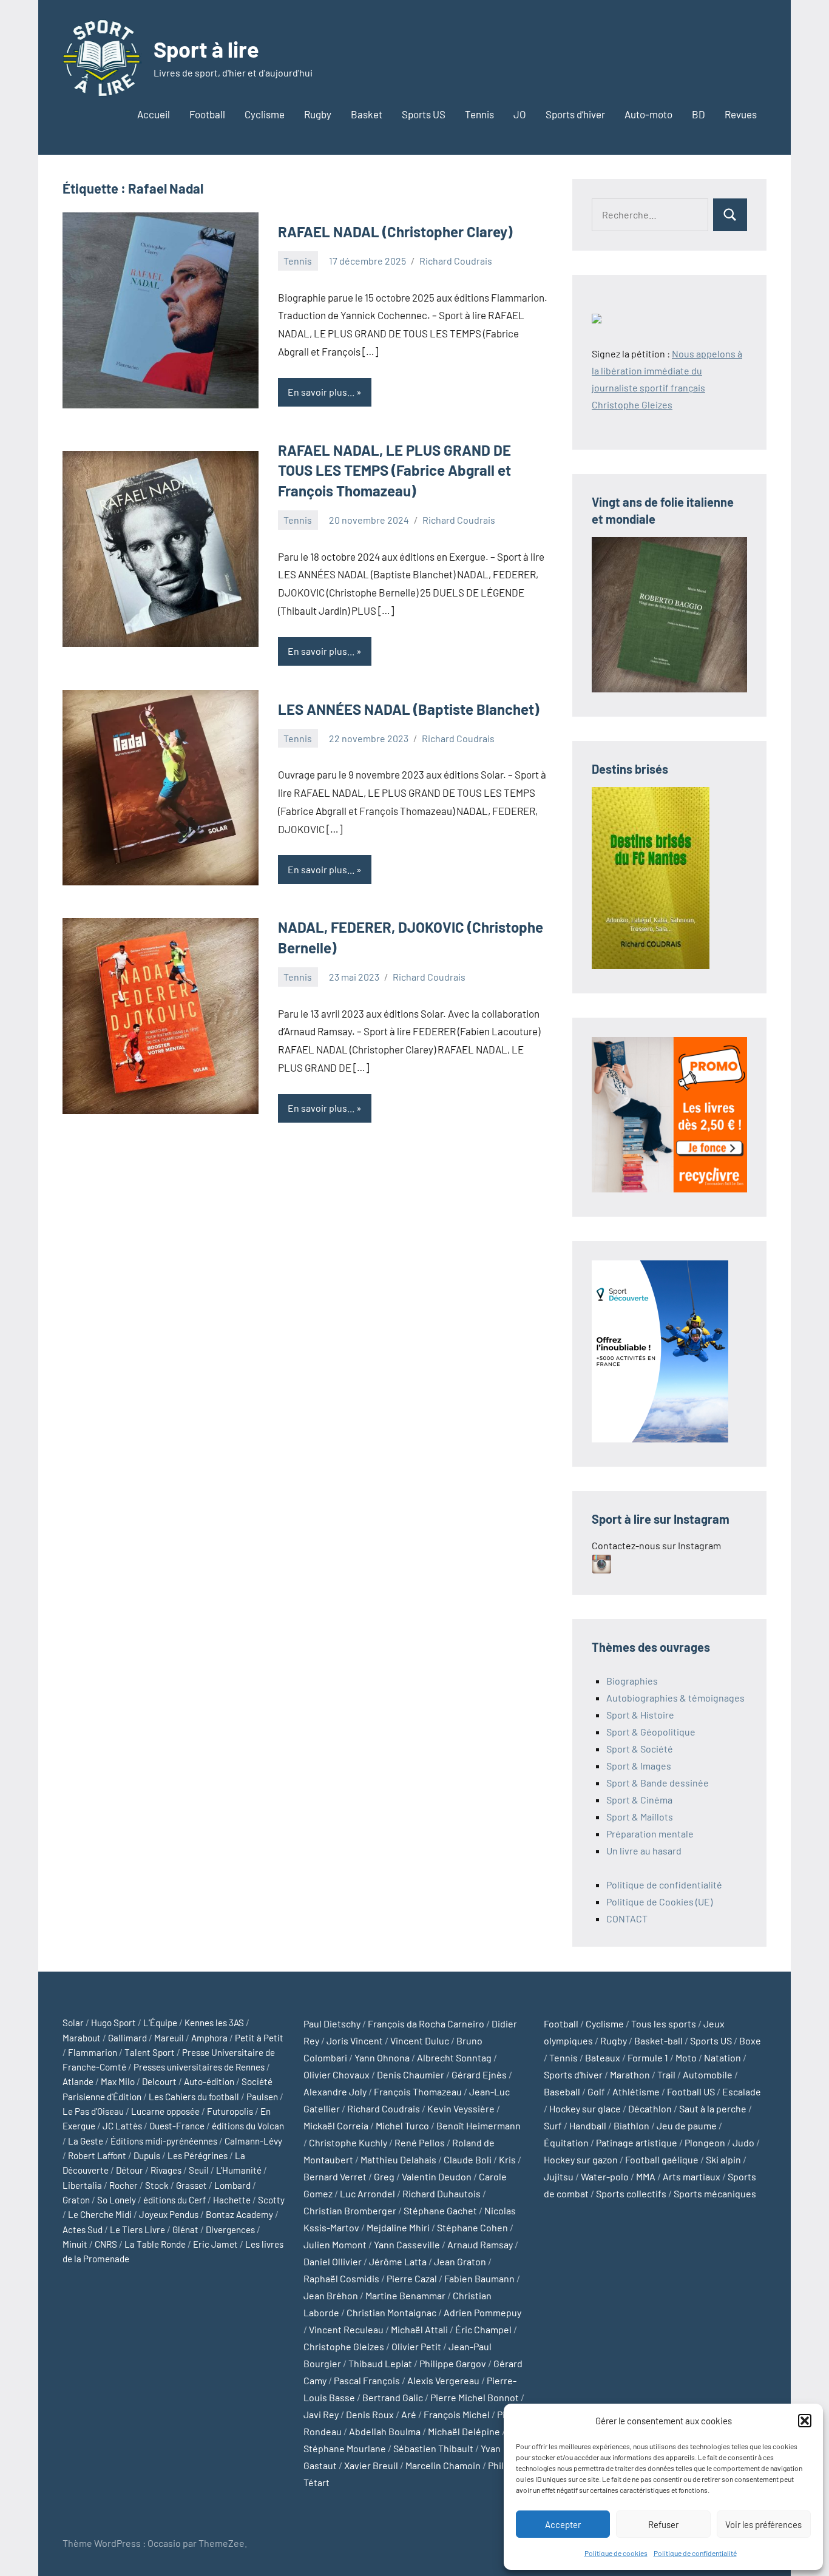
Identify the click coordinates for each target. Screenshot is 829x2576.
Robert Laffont (97, 2155)
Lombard (232, 2185)
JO (520, 114)
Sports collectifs (631, 2193)
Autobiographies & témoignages (675, 1698)
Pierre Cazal (412, 2278)
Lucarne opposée (165, 2111)
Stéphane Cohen (472, 2227)
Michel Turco (402, 2125)
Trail (666, 2074)
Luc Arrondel (367, 2193)
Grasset (191, 2185)
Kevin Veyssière (461, 2108)
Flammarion (93, 2052)
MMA (646, 2176)
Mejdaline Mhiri (398, 2227)
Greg (384, 2176)
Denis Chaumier (411, 2074)
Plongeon (705, 2142)
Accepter (563, 2524)
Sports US (424, 114)
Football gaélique (662, 2159)
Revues (741, 114)
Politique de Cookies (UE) (659, 1902)
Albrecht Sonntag (454, 2057)
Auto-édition (209, 2081)
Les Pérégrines (198, 2155)
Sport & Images (639, 1766)
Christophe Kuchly (348, 2142)
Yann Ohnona (382, 2057)
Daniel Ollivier (333, 2261)
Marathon (630, 2074)
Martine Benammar (405, 2295)
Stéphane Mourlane (345, 2448)
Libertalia (82, 2185)
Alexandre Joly (335, 2091)
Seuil (199, 2170)
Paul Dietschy (332, 2023)
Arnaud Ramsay (480, 2244)
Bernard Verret (335, 2176)
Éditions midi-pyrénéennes (164, 2141)
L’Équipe (160, 2023)
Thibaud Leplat (380, 2363)
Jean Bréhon (331, 2295)
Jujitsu (559, 2176)
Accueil (154, 114)
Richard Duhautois (442, 2193)
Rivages (166, 2170)
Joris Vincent (355, 2040)
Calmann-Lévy (253, 2141)
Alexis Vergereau (443, 2380)
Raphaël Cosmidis (341, 2278)
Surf (553, 2125)
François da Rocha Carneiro (426, 2023)
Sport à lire (206, 49)
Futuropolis (230, 2111)
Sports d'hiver (573, 2074)
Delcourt (159, 2081)
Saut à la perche (713, 2108)
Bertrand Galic (393, 2397)
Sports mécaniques (715, 2193)
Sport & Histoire (640, 1715)
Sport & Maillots (640, 1817)
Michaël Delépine (464, 2431)
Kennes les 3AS (214, 2023)
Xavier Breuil (371, 2465)
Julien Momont (335, 2244)
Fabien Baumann (479, 2278)
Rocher (124, 2185)
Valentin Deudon (437, 2176)
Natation (722, 2057)
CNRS (106, 2244)
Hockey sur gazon (581, 2159)
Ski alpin (723, 2159)
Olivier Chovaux (337, 2074)
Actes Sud (83, 2229)
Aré (409, 2414)
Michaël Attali (419, 2329)
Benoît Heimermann (479, 2125)
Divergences (230, 2229)
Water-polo (605, 2176)
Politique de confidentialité (695, 2553)
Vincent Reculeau (346, 2329)
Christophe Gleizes (344, 2346)
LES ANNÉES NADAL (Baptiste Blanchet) (408, 709)
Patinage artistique (637, 2142)
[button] (805, 2421)
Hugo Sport (113, 2023)
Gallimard (127, 2038)
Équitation (566, 2142)
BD (699, 114)
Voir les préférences (763, 2524)
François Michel (457, 2414)
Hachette (232, 2200)
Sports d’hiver (575, 114)
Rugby (318, 114)
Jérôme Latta (398, 2261)
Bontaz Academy (239, 2214)
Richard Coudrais (456, 261)
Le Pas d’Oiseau (93, 2111)
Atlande (78, 2081)
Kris (507, 2159)
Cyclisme (265, 114)
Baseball (562, 2091)
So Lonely (117, 2200)
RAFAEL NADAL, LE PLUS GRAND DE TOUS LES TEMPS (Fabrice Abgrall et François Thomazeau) (394, 470)
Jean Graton (460, 2261)
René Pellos (420, 2142)
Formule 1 (648, 2057)
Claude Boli (468, 2159)
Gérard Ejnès (479, 2074)
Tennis (479, 114)
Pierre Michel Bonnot (475, 2397)
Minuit (75, 2244)
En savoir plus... (321, 392)
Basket (367, 114)
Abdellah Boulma (385, 2431)
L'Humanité (239, 2170)
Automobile (708, 2074)
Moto (686, 2057)
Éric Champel (483, 2329)
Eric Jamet (215, 2244)
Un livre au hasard (644, 1851)
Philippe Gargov (453, 2363)
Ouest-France (177, 2126)
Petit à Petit (259, 2038)
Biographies (632, 1681)
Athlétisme (636, 2091)
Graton (76, 2200)
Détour (130, 2170)
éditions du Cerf (174, 2200)
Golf (596, 2091)
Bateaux (603, 2057)
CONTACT (627, 1918)
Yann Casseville (407, 2244)
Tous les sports (664, 2023)
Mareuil (169, 2038)
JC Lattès (122, 2126)
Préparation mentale (650, 1834)
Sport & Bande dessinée (658, 1783)
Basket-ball (658, 2040)
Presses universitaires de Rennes (199, 2067)
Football (207, 114)
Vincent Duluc (420, 2040)
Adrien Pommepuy (482, 2312)
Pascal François (367, 2380)
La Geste (86, 2141)
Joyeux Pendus (169, 2214)
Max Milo (118, 2081)
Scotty (271, 2200)
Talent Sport (150, 2052)
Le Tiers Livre (137, 2229)
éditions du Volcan (248, 2126)
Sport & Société (640, 1749)
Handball (588, 2125)
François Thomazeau (418, 2091)
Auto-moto (648, 114)
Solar (73, 2023)
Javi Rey (321, 2414)
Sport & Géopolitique (651, 1732)
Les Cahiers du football (194, 2097)
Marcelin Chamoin (443, 2465)
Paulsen (262, 2097)
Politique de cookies (616, 2553)
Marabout (82, 2038)
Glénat (185, 2229)
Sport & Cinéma (639, 1800)
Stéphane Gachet (440, 2210)
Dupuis (147, 2155)
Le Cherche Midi (100, 2214)
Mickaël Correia (336, 2125)
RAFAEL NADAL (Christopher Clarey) (395, 232)
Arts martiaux (692, 2176)
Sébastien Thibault (433, 2448)
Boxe (750, 2040)
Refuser (663, 2524)
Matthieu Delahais (398, 2159)
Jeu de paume (687, 2125)
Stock (157, 2185)
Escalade (742, 2091)
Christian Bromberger (350, 2210)
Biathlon (631, 2125)
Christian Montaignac (391, 2312)
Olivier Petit (416, 2346)
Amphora (209, 2038)
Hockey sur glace (585, 2108)
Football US (691, 2091)
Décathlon (650, 2108)
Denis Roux (370, 2414)
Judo (743, 2142)
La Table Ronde (155, 2244)
